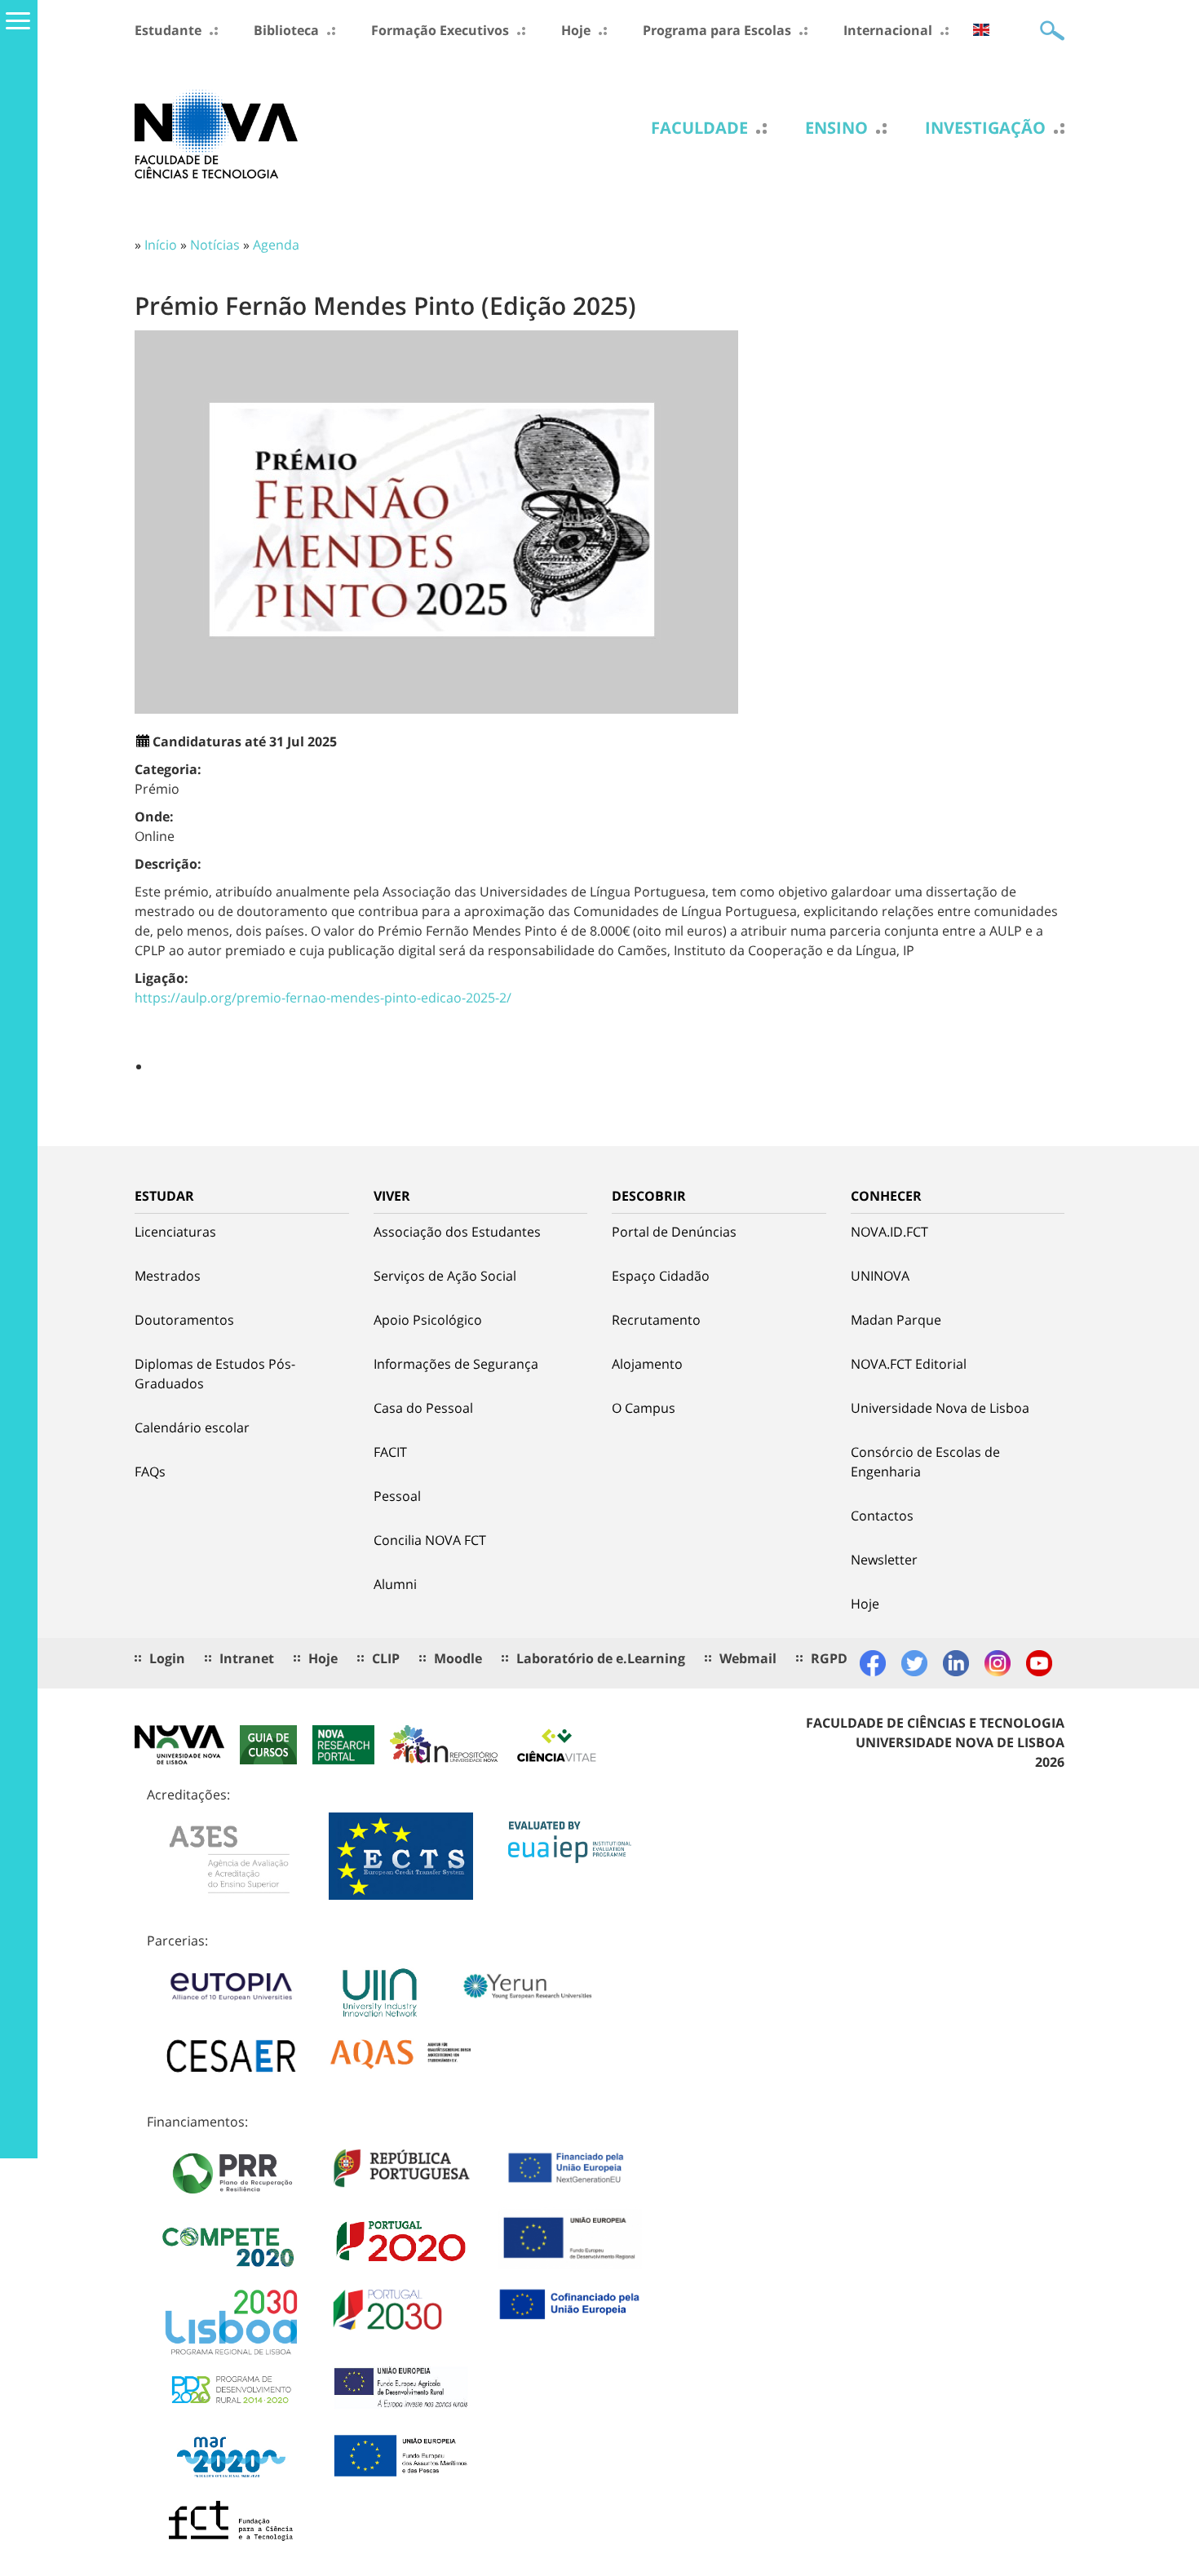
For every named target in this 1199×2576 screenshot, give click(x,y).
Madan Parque (896, 1320)
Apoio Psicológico (428, 1320)
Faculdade (699, 128)
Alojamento (647, 1364)
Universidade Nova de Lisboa (940, 1408)
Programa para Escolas (717, 30)
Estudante (168, 30)
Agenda (276, 245)
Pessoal (397, 1496)
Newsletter (884, 1560)
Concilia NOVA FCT (430, 1540)
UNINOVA (880, 1276)
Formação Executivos (440, 30)
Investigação (985, 128)
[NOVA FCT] (216, 133)
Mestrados (168, 1276)
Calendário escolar (192, 1427)
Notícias (215, 245)
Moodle (458, 1658)
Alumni (395, 1584)
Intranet (247, 1658)
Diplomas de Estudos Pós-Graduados (215, 1374)
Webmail (748, 1658)
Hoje (576, 30)
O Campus (644, 1408)
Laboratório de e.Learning (601, 1658)
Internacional (888, 30)
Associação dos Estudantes (457, 1232)
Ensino (836, 128)
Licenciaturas (175, 1232)
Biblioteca (286, 30)
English (981, 30)
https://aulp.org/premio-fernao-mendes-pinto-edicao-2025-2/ (323, 998)
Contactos (882, 1516)
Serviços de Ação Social (445, 1276)
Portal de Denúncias (674, 1232)
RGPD (829, 1658)
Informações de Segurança (456, 1364)
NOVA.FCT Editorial (909, 1364)
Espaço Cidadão (661, 1276)
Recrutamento (656, 1320)
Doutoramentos (184, 1320)
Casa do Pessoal (423, 1408)
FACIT (390, 1452)
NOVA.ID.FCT (889, 1232)
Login (167, 1658)
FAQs (150, 1472)
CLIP (386, 1658)
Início (161, 245)
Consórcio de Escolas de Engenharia (925, 1462)
